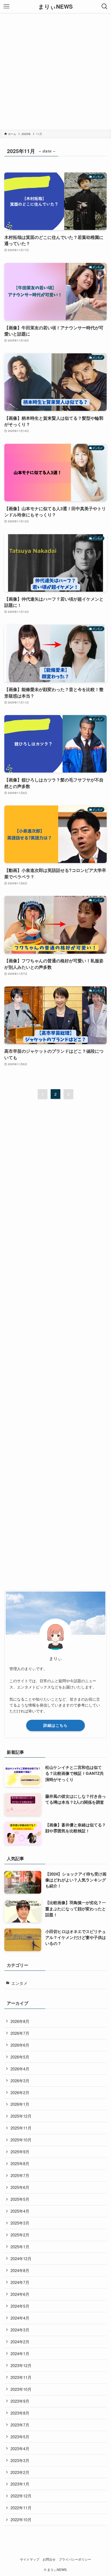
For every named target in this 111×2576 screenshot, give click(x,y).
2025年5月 (20, 2199)
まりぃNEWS (55, 7)
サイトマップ (30, 2559)
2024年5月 (20, 2306)
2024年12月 (21, 2258)
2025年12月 (21, 2116)
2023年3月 (20, 2460)
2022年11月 (21, 2508)
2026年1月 (20, 2104)
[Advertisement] (55, 71)
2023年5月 (20, 2437)
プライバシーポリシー (75, 2559)
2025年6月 (20, 2187)
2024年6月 (20, 2294)
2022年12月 (21, 2496)
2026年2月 (20, 2092)
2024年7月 (20, 2282)
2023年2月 (20, 2472)
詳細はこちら (55, 1725)
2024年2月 (20, 2342)
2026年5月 (20, 2057)
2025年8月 (20, 2163)
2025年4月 (20, 2211)
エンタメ (19, 1983)
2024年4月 (20, 2318)
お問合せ (49, 2559)
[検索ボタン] (105, 6)
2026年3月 (20, 2081)
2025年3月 (20, 2223)
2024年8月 (20, 2270)
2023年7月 (20, 2425)
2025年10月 (21, 2140)
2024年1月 (20, 2353)
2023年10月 (21, 2389)
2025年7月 (20, 2175)
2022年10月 (21, 2519)
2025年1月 (20, 2247)
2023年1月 (20, 2484)
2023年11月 (21, 2377)
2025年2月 (20, 2235)
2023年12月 (21, 2365)
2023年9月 (20, 2401)
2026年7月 (20, 2033)
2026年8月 (20, 2021)
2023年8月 (20, 2413)
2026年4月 (20, 2069)
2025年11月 (21, 2128)
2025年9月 (20, 2152)
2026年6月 (20, 2045)
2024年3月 (20, 2330)
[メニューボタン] (6, 6)
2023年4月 (20, 2448)
